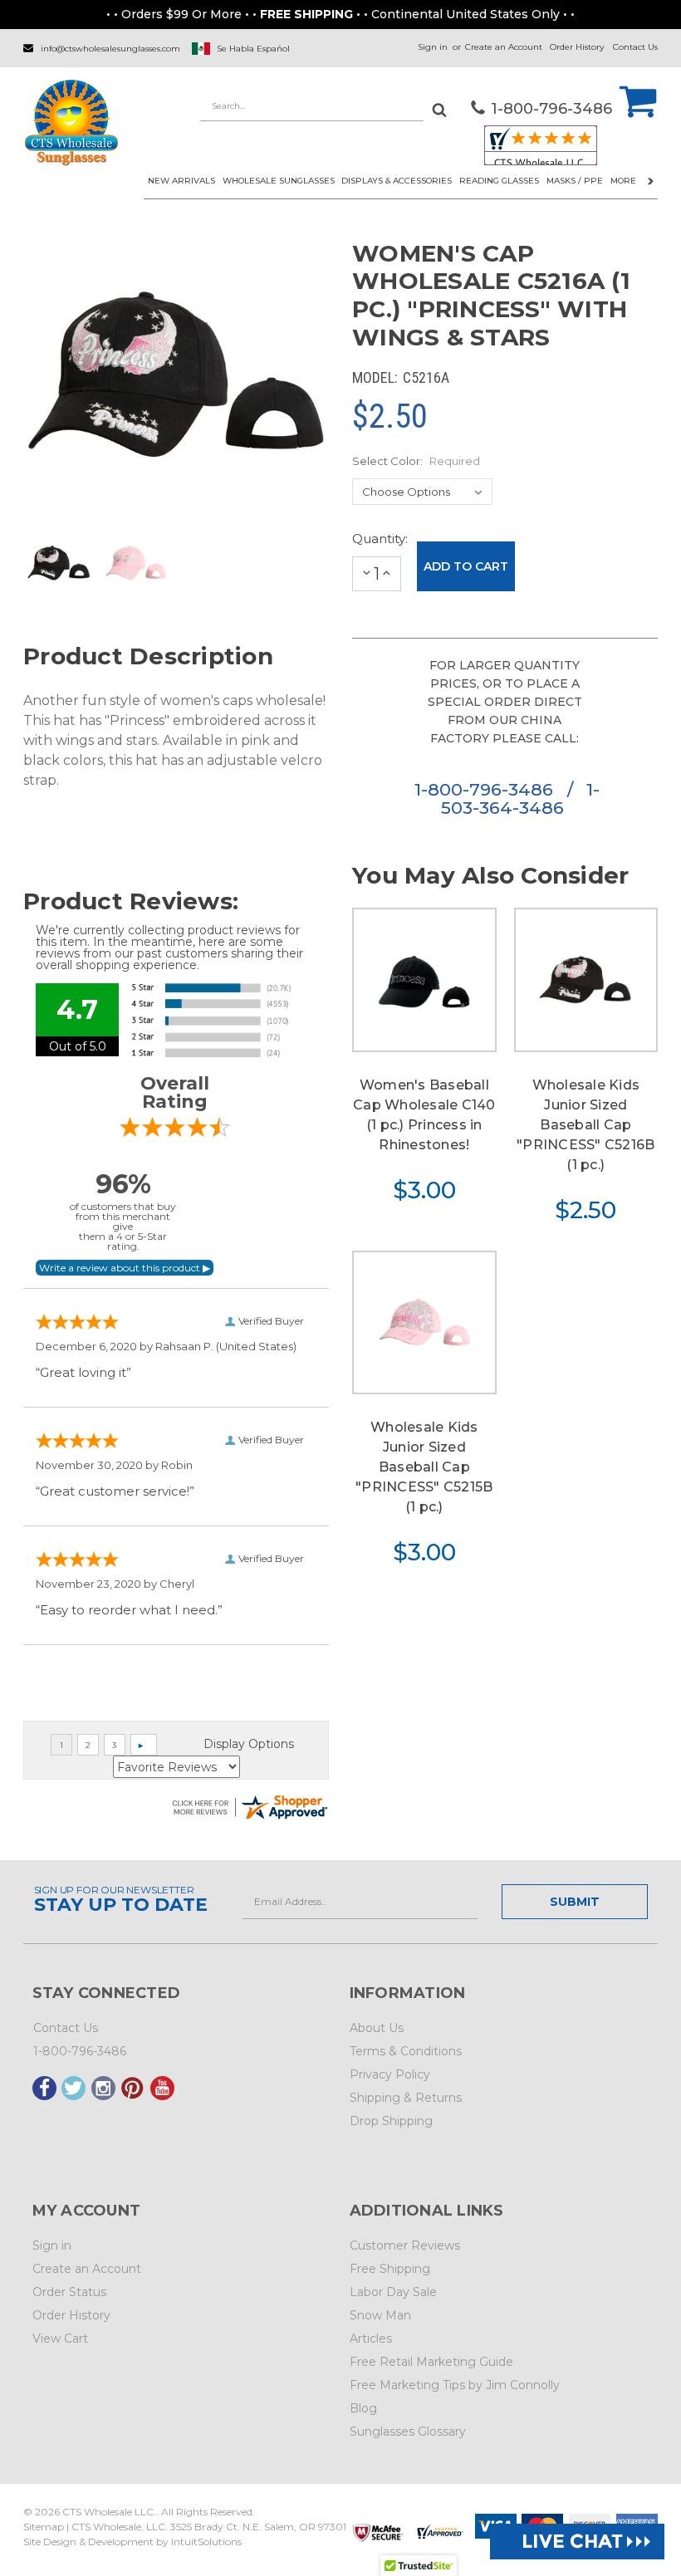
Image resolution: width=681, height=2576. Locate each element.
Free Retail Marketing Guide (431, 2362)
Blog (363, 2408)
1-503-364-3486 (520, 798)
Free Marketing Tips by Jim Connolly (455, 2385)
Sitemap (44, 2527)
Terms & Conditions (406, 2051)
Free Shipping (390, 2269)
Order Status (69, 2292)
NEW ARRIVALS (181, 181)
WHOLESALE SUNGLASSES (279, 181)
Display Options (249, 1744)
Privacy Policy (390, 2074)
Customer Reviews (405, 2245)
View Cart (60, 2338)
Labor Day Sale (393, 2292)
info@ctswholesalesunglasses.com (110, 49)
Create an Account (504, 47)
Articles (371, 2338)
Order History (577, 47)
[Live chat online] (577, 2542)
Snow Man (380, 2315)
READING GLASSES (499, 181)
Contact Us (635, 47)
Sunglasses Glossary (408, 2432)
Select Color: (416, 461)
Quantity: (377, 539)
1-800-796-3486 (486, 789)
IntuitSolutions (206, 2542)
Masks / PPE (575, 181)
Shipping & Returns (406, 2098)
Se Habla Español (253, 49)
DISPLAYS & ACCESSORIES (397, 181)
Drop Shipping (391, 2121)
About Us (377, 2028)
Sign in (433, 47)
